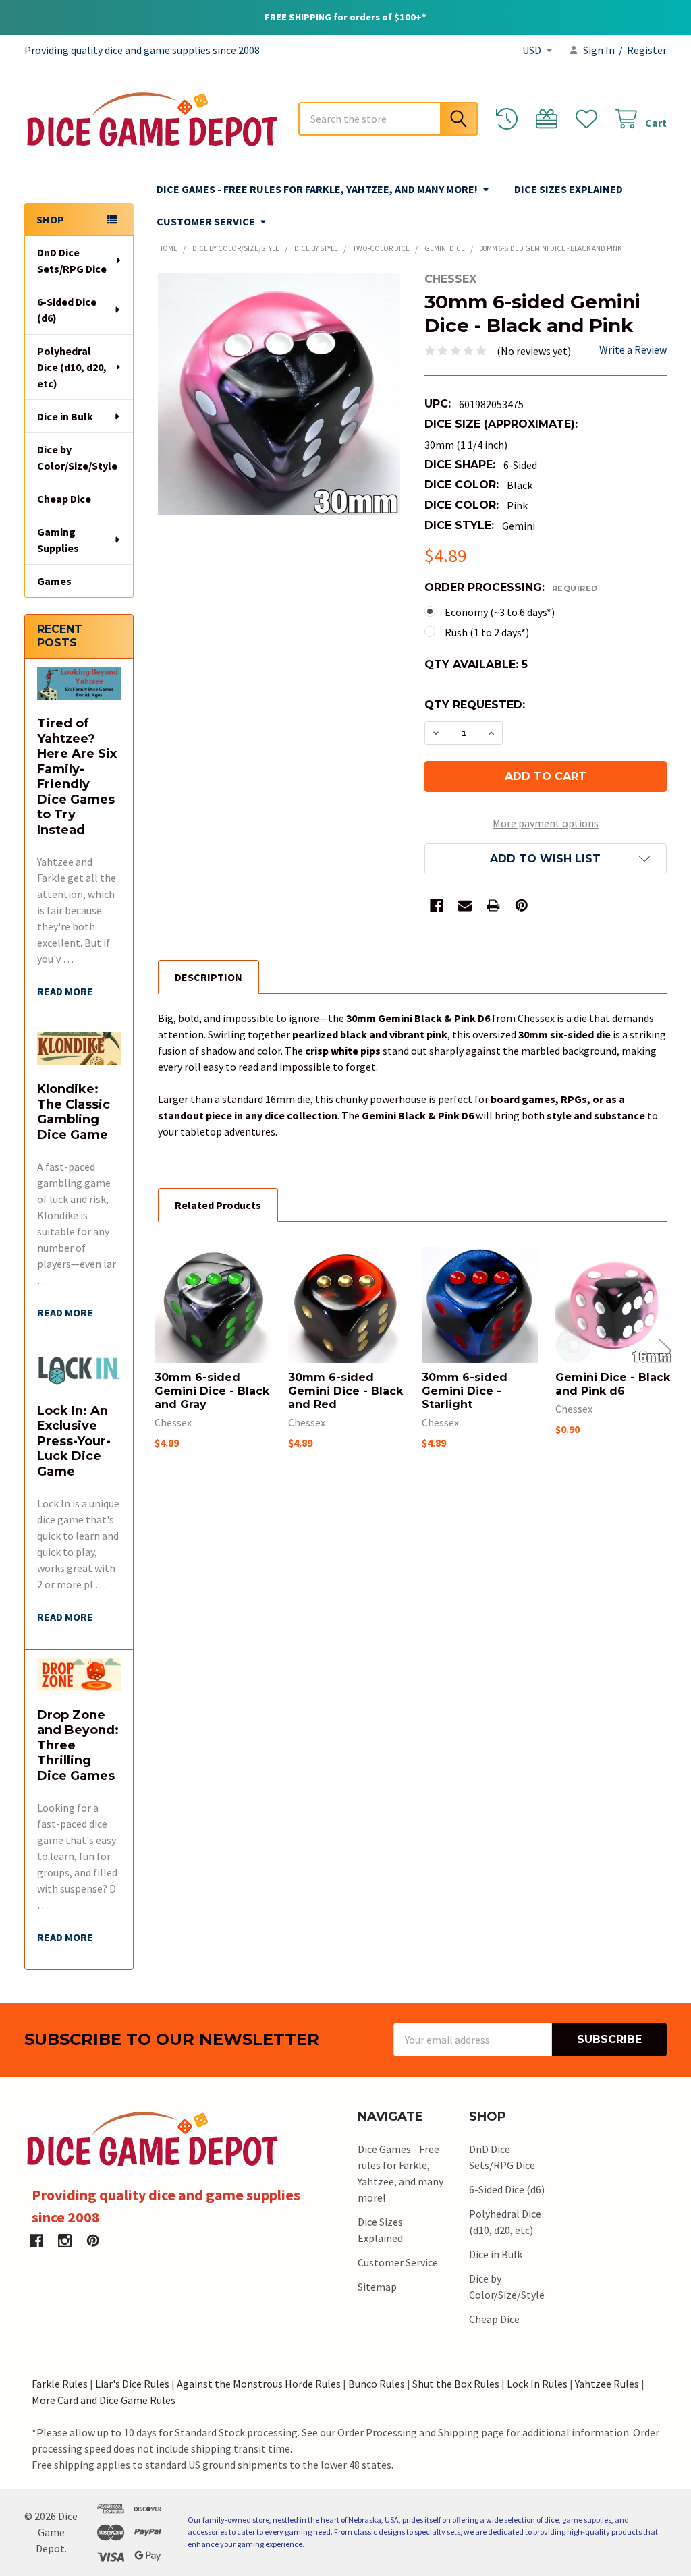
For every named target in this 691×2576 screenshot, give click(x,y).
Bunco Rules (377, 2384)
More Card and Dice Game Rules (104, 2400)
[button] (546, 859)
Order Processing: (511, 587)
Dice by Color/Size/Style (77, 457)
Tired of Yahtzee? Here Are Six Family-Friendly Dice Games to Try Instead (77, 777)
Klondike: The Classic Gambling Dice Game (74, 1112)
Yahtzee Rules (607, 2384)
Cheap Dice (64, 499)
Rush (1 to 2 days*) (487, 632)
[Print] (493, 905)
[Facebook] (437, 905)
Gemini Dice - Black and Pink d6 (613, 1384)
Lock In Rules (537, 2384)
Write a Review (633, 349)
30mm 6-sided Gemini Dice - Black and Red (345, 1391)
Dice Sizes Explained (569, 189)
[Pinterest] (522, 905)
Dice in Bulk (65, 416)
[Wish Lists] (589, 119)
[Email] (465, 905)
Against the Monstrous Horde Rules (259, 2384)
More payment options (546, 823)
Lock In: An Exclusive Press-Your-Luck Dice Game (74, 1441)
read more (65, 991)
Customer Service (206, 221)
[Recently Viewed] (510, 119)
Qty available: (476, 664)
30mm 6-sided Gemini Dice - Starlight (465, 1391)
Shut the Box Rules (456, 2384)
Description (209, 977)
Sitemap (377, 2287)
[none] (279, 394)
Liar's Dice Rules (132, 2384)
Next (665, 1350)
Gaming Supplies (58, 540)
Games (54, 581)
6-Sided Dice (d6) (67, 310)
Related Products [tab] (218, 1205)
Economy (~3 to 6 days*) (500, 612)
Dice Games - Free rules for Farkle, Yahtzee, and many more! (317, 189)
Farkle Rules (60, 2384)
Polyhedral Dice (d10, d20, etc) (72, 367)
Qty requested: (475, 705)
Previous (159, 1350)
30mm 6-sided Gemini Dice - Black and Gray (212, 1391)
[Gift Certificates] (550, 119)
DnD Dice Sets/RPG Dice (72, 260)
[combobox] (388, 119)
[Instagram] (65, 2241)
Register (647, 50)
